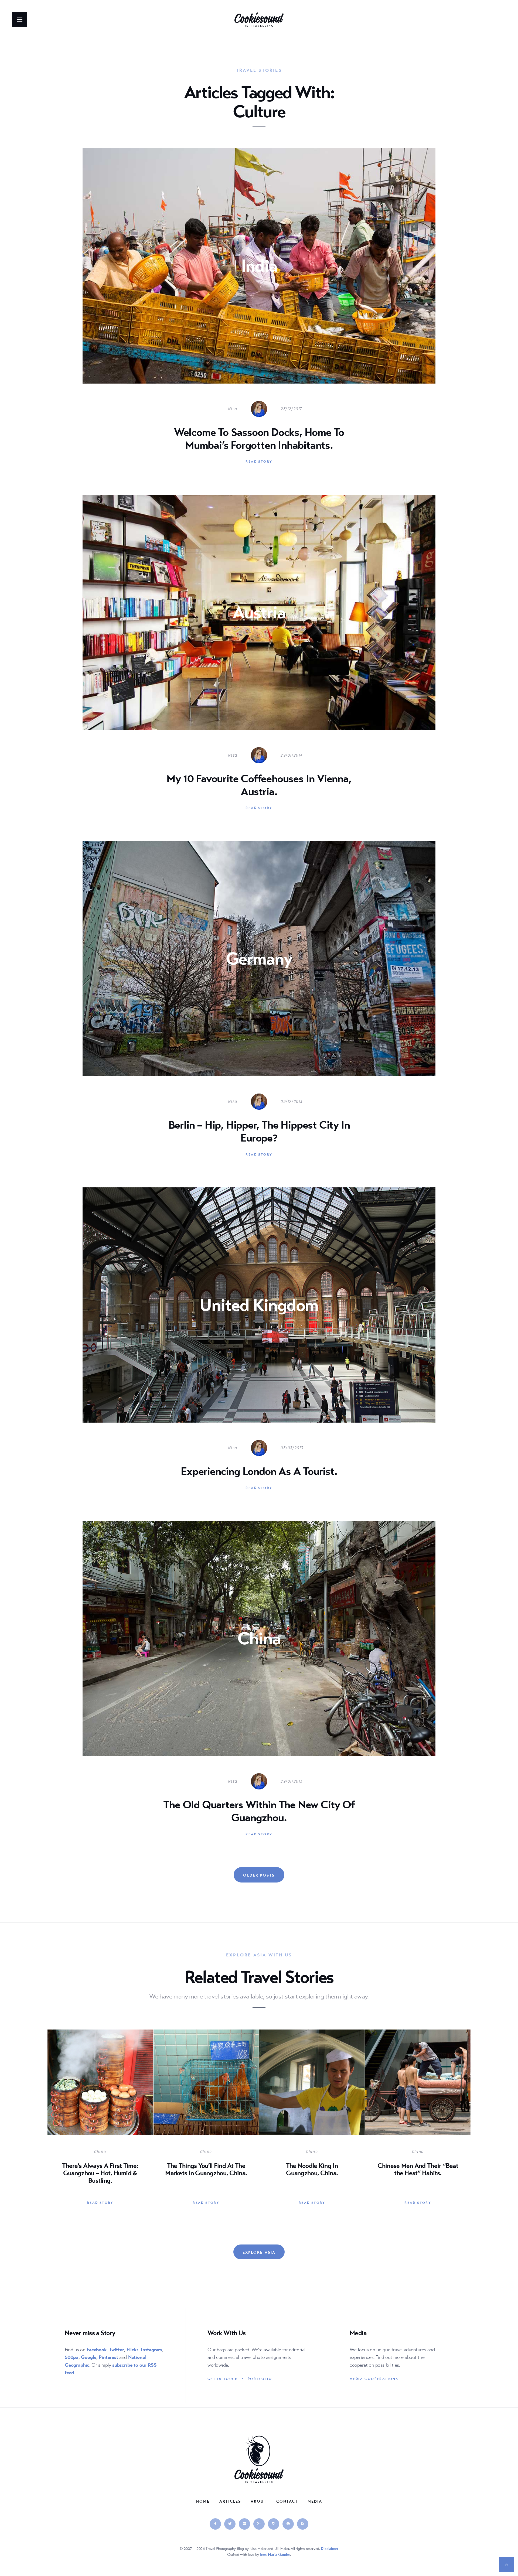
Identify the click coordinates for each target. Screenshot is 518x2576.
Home (203, 2501)
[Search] (47, 32)
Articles (230, 2501)
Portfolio (260, 2379)
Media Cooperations (374, 2379)
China (100, 2152)
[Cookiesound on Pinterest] (288, 2524)
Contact (287, 2501)
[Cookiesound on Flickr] (244, 2524)
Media (315, 2501)
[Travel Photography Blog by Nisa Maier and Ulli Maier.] (259, 20)
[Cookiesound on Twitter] (230, 2524)
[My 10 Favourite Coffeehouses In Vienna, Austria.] (259, 659)
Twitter (117, 2350)
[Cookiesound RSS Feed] (303, 2524)
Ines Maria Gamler (275, 2554)
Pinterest (108, 2357)
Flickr (132, 2350)
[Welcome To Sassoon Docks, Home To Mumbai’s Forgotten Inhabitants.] (259, 313)
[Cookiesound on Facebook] (215, 2524)
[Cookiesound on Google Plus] (259, 2524)
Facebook (97, 2350)
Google (89, 2357)
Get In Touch (223, 2379)
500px (72, 2357)
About (259, 2501)
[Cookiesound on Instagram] (274, 2524)
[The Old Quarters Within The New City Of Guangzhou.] (259, 1685)
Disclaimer (330, 2548)
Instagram (151, 2350)
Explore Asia (259, 2252)
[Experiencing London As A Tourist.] (259, 1345)
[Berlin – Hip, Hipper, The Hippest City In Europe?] (259, 1006)
